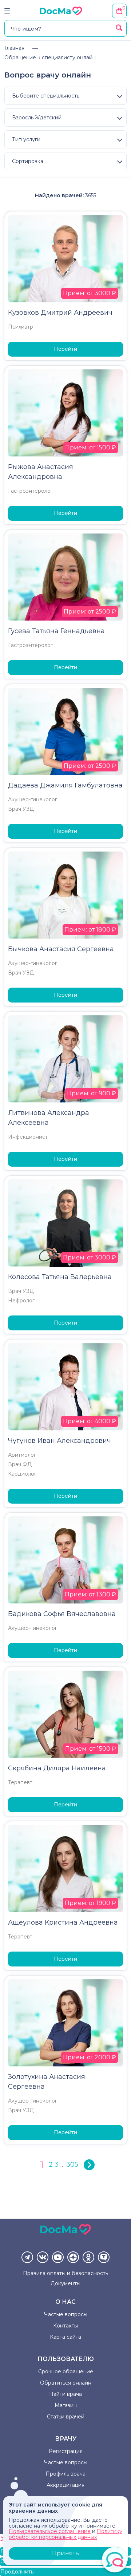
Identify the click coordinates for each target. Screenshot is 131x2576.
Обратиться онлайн (66, 2383)
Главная (14, 48)
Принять (65, 2553)
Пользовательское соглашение (50, 2531)
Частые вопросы (66, 2314)
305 (72, 2164)
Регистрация (66, 2451)
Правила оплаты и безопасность (65, 2273)
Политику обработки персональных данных (65, 2534)
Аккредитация (65, 2485)
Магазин (66, 2405)
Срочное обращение (66, 2371)
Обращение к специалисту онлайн (50, 57)
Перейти (65, 349)
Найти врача (65, 2394)
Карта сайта (65, 2337)
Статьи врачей (66, 2417)
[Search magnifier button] (119, 28)
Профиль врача (65, 2474)
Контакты (65, 2326)
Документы (65, 2283)
